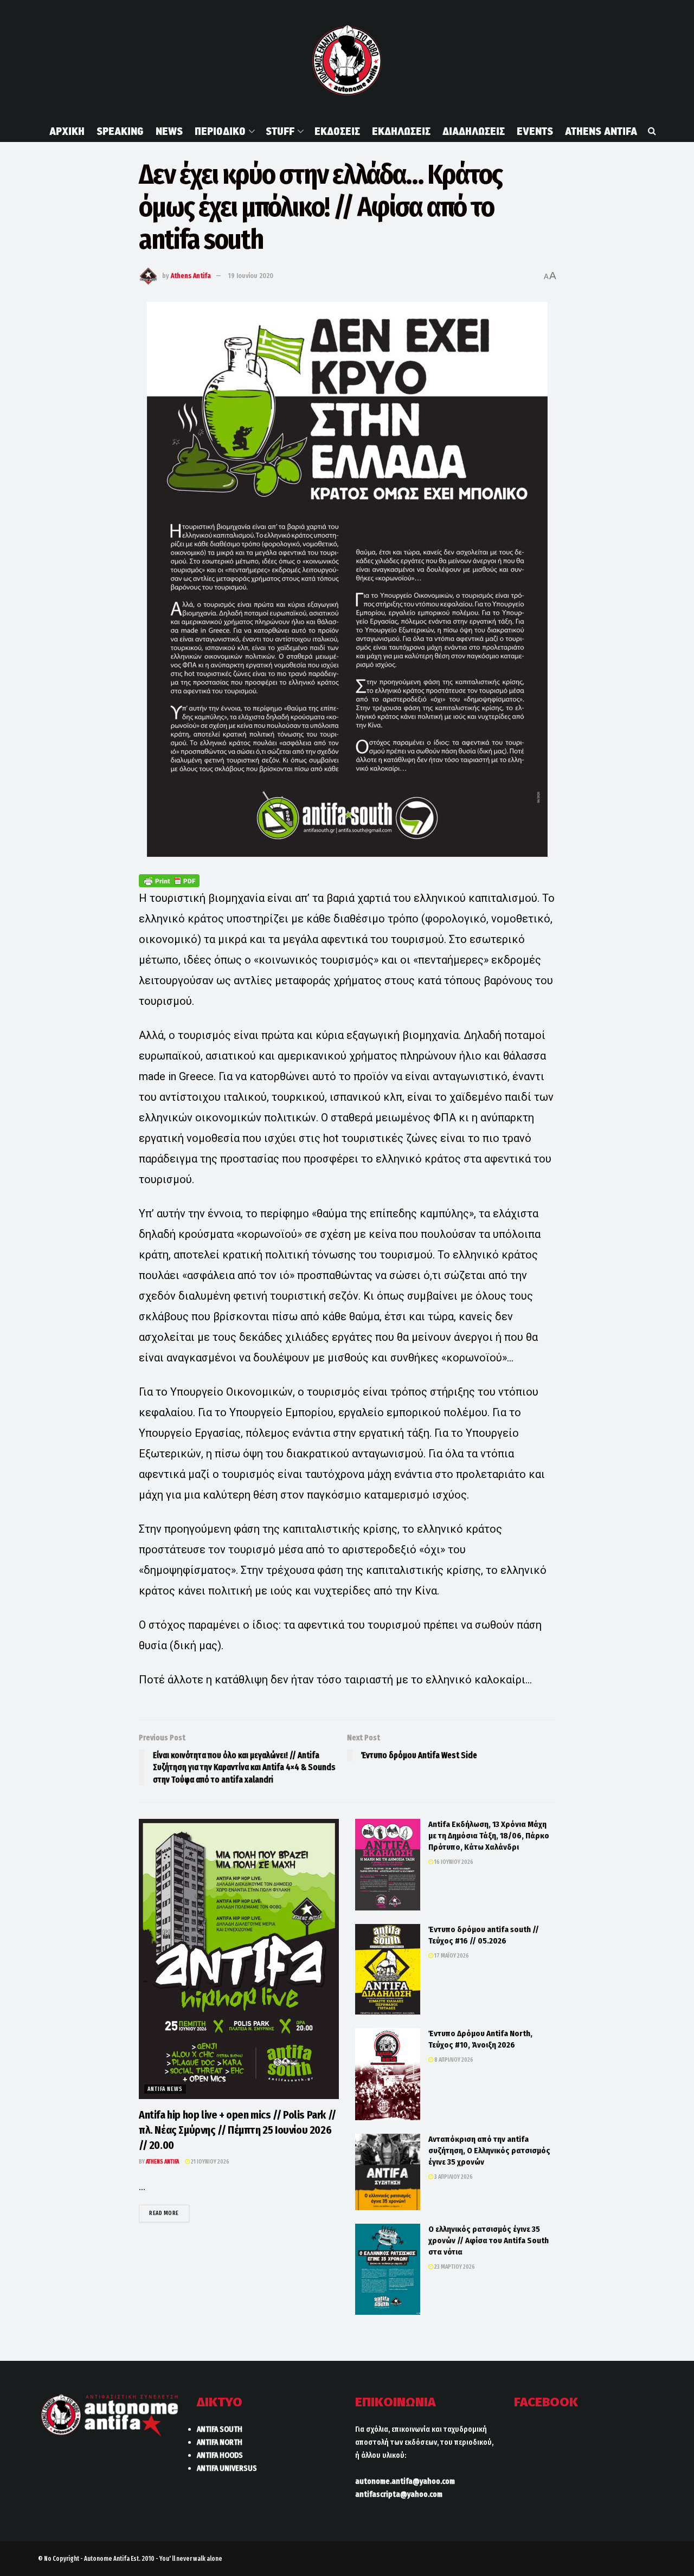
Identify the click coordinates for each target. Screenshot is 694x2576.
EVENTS (535, 131)
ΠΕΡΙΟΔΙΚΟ (220, 131)
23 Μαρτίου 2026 (454, 2267)
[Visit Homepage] (347, 60)
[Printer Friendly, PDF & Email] (169, 880)
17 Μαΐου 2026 (451, 1956)
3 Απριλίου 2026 (453, 2177)
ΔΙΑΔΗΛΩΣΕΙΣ (474, 131)
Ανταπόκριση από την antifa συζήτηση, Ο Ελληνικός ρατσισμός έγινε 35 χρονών (489, 2151)
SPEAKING (120, 131)
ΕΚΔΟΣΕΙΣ (337, 131)
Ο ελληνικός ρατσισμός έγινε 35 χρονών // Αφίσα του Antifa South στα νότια (489, 2241)
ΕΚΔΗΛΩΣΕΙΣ (401, 131)
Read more (169, 2213)
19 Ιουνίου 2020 (251, 276)
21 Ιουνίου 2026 (210, 2162)
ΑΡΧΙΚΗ (67, 131)
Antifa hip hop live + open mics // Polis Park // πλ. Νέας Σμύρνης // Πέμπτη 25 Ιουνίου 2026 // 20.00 (237, 2130)
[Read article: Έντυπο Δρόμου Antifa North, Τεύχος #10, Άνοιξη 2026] (388, 2074)
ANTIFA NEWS (165, 2089)
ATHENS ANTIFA (601, 131)
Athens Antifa (191, 276)
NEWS (169, 131)
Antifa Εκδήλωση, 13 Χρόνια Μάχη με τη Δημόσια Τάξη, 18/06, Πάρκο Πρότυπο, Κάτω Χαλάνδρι (489, 1836)
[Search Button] (652, 131)
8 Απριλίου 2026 (453, 2060)
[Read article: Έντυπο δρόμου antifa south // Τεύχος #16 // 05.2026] (388, 1969)
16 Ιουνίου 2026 (453, 1862)
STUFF (280, 131)
